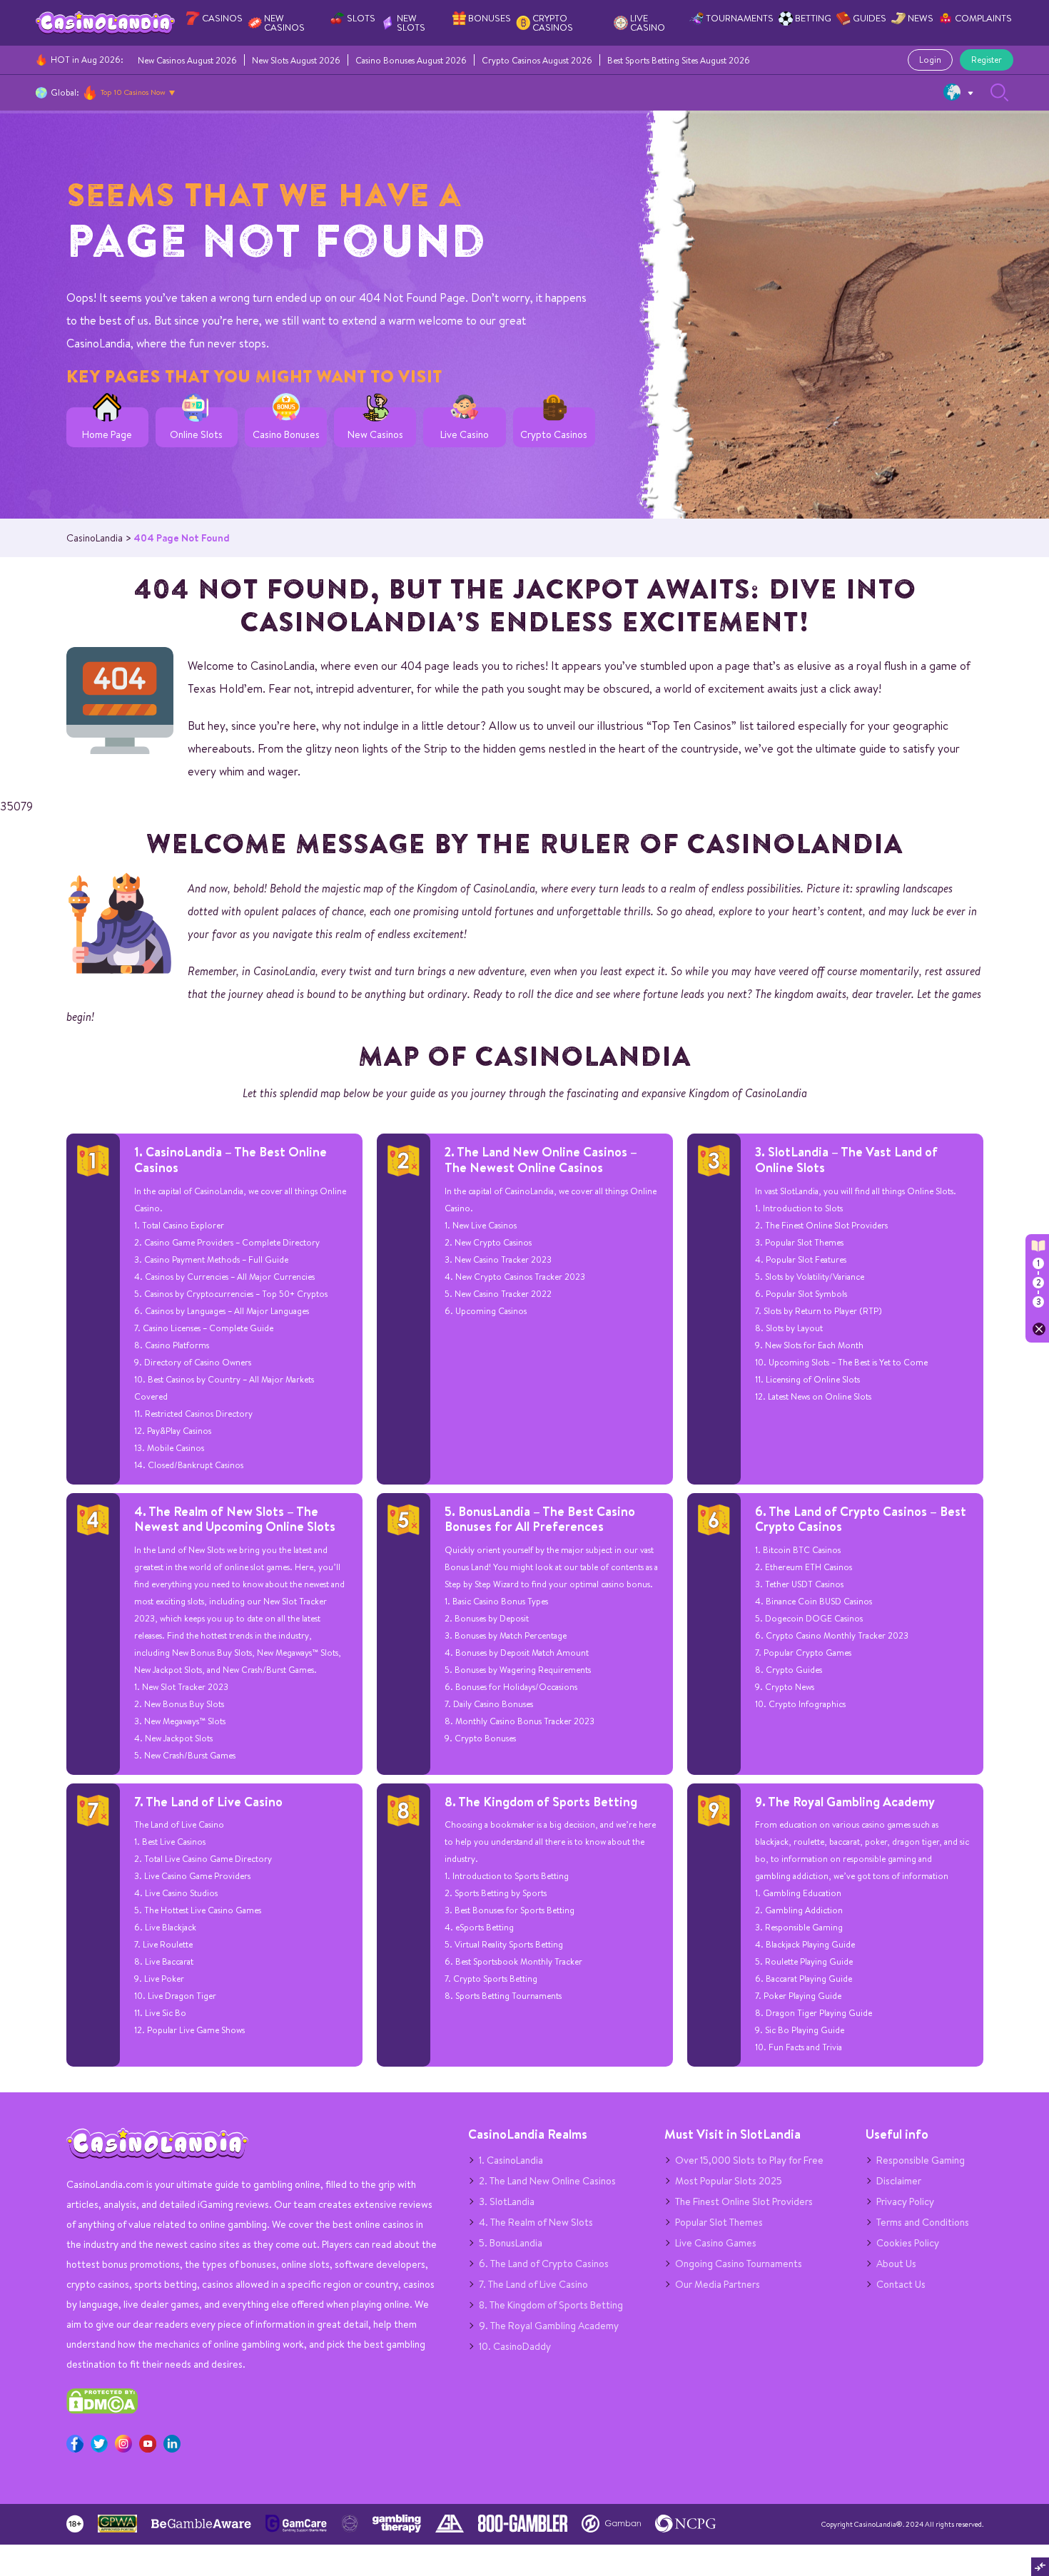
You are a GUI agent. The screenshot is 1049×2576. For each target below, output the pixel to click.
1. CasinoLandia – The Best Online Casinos (230, 1160)
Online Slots (196, 435)
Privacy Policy (905, 2201)
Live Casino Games (716, 2243)
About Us (896, 2264)
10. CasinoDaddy (515, 2346)
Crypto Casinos (553, 23)
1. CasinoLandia (511, 2160)
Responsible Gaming (921, 2160)
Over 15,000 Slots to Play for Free (749, 2160)
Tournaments (740, 18)
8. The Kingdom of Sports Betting (541, 1802)
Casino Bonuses (286, 435)
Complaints (983, 18)
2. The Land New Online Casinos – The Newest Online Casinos (541, 1160)
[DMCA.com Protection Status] (102, 2410)
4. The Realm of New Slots (536, 2222)
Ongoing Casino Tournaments (739, 2264)
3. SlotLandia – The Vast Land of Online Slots (846, 1160)
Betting (813, 18)
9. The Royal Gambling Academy (845, 1802)
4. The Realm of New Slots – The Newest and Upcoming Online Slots (235, 1519)
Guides (870, 18)
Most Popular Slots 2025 (729, 2181)
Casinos (222, 18)
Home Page (107, 435)
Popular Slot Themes (719, 2222)
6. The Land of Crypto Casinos (544, 2264)
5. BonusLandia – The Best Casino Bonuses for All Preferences (540, 1519)
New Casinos (284, 23)
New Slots (411, 23)
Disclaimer (899, 2181)
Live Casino (648, 23)
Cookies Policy (908, 2243)
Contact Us (901, 2284)
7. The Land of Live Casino (208, 1802)
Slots (361, 18)
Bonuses (490, 18)
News (921, 18)
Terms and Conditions (923, 2222)
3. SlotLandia (507, 2201)
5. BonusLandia (511, 2243)
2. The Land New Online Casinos (547, 2181)
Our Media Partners (718, 2284)
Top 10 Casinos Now (133, 92)
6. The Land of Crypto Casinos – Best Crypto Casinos (861, 1519)
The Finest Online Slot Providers (744, 2201)
